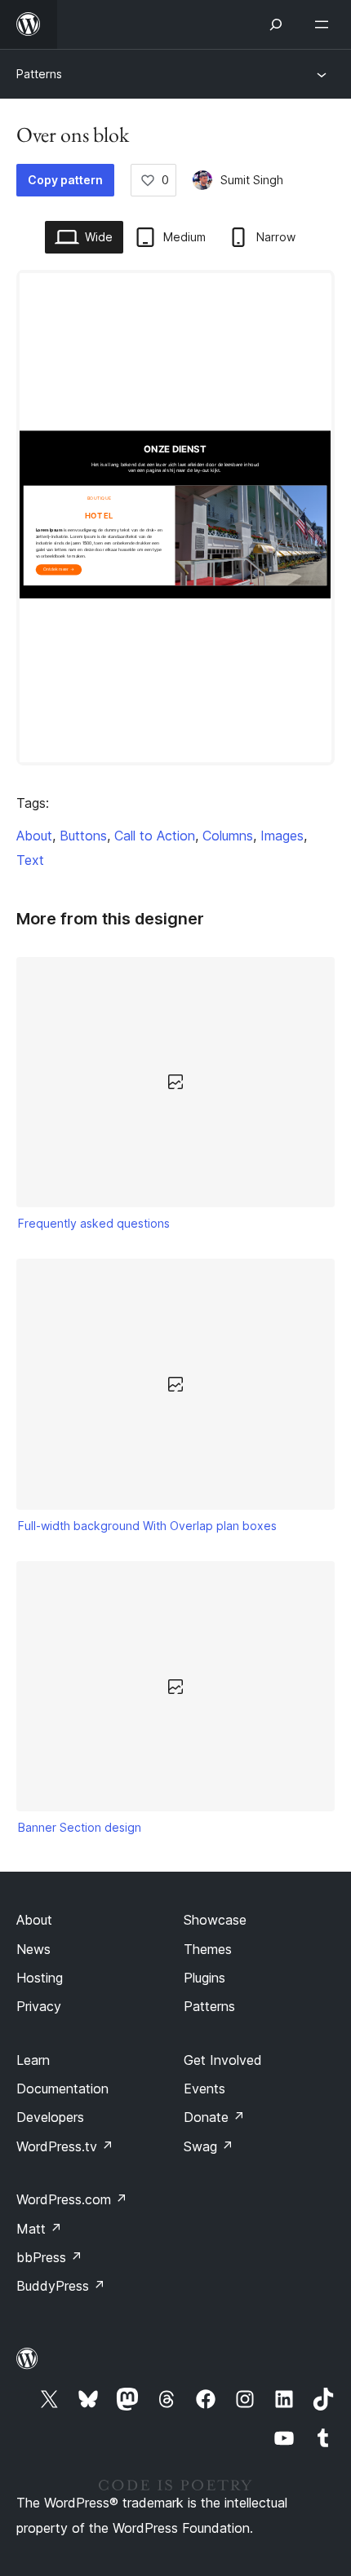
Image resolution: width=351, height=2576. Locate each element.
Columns (228, 836)
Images (282, 836)
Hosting (40, 1978)
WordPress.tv (65, 2146)
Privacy (39, 2006)
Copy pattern (65, 180)
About (34, 836)
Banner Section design (80, 1827)
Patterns (39, 74)
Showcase (215, 1920)
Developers (50, 2117)
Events (204, 2089)
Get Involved (223, 2060)
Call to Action (155, 836)
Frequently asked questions (94, 1223)
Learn (33, 2060)
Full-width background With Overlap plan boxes (147, 1526)
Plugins (204, 1978)
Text (30, 860)
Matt (39, 2229)
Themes (208, 1949)
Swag (209, 2146)
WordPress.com (72, 2199)
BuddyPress (61, 2286)
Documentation (62, 2089)
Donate (214, 2117)
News (33, 1949)
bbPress (49, 2257)
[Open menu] (325, 24)
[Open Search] (276, 24)
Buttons (83, 836)
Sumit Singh (252, 180)
